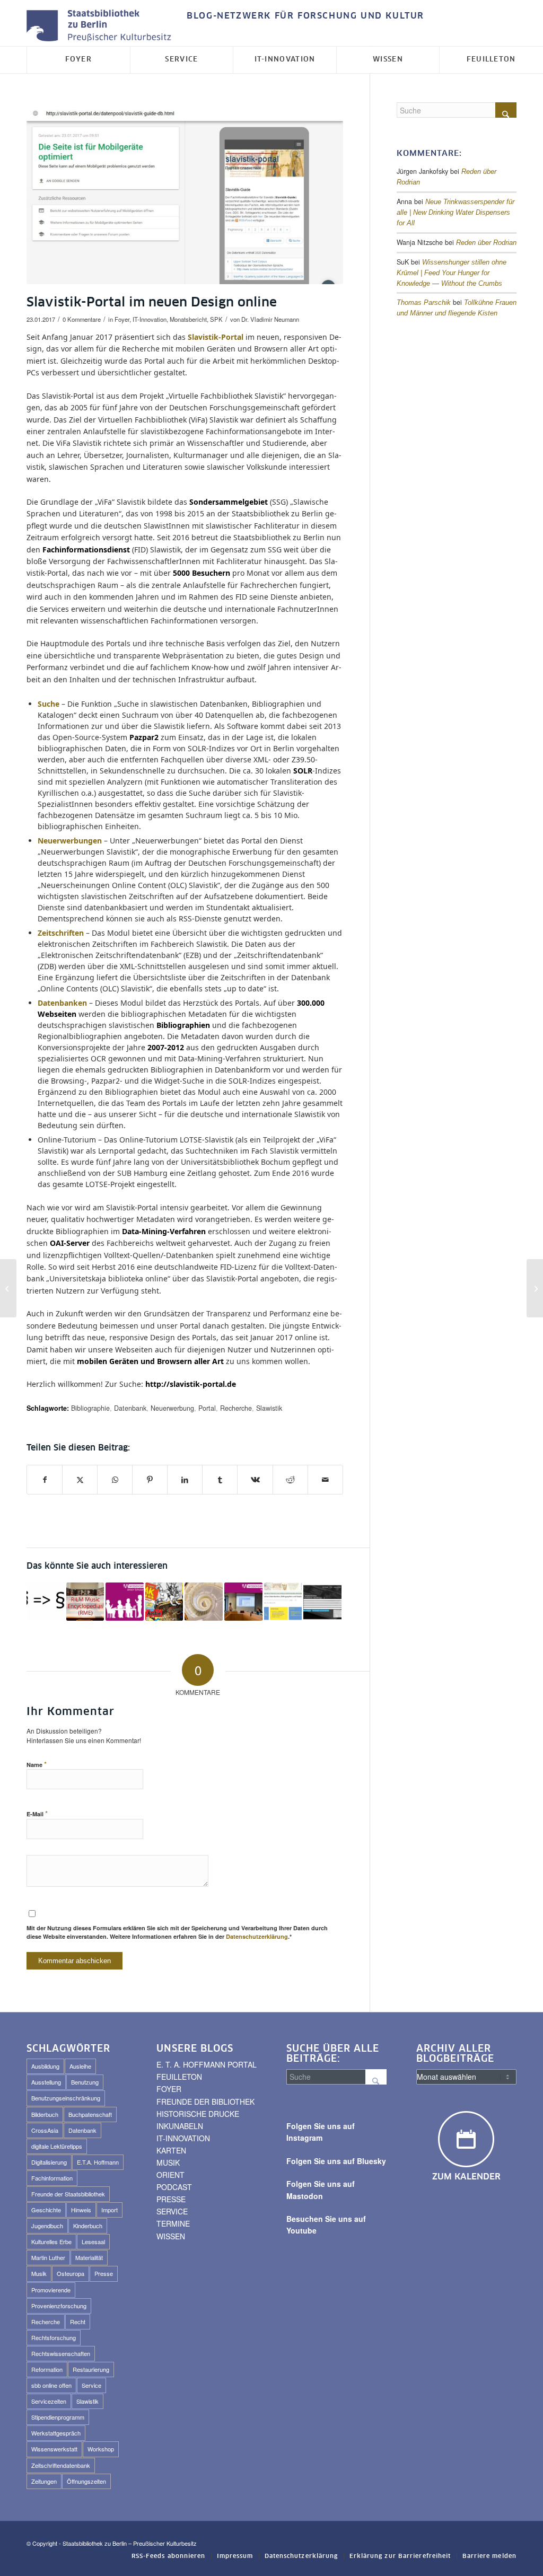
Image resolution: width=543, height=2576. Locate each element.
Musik (39, 2273)
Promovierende (51, 2290)
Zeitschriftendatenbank (61, 2465)
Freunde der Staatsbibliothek (68, 2194)
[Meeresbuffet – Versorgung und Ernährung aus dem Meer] (535, 1288)
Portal (207, 1408)
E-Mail (37, 1813)
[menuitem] (303, 16)
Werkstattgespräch (56, 2433)
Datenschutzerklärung (257, 1936)
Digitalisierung (49, 2162)
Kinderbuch (88, 2226)
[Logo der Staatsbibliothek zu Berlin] (101, 26)
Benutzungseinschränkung (66, 2098)
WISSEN (171, 2236)
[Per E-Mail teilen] (325, 1480)
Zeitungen (44, 2481)
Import (110, 2210)
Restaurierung (91, 2369)
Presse (104, 2273)
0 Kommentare (82, 319)
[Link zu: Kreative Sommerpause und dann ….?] (243, 1602)
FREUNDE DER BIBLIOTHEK (205, 2102)
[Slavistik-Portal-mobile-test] (185, 195)
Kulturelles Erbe (51, 2241)
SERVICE (172, 2211)
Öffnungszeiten (86, 2481)
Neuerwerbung (172, 1408)
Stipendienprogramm (58, 2417)
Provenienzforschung (59, 2306)
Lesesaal (93, 2241)
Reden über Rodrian (486, 243)
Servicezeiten (49, 2401)
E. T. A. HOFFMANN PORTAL (207, 2064)
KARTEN (171, 2150)
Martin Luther (48, 2257)
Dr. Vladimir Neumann (270, 319)
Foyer (122, 319)
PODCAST (174, 2187)
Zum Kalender (466, 2177)
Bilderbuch (45, 2114)
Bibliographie (90, 1408)
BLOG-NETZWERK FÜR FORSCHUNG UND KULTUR (305, 16)
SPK (216, 319)
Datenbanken (62, 1003)
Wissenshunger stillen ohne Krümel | (452, 273)
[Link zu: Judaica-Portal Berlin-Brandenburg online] (322, 1602)
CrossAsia (45, 2130)
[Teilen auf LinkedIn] (185, 1480)
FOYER (169, 2089)
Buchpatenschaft (90, 2114)
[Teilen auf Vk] (255, 1480)
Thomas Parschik (424, 303)
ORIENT (170, 2175)
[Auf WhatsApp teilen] (115, 1480)
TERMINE (173, 2223)
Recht (78, 2322)
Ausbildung (45, 2066)
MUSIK (168, 2162)
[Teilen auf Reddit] (290, 1480)
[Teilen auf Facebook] (45, 1480)
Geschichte (46, 2210)
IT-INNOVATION (183, 2138)
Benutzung (85, 2082)
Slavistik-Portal (216, 337)
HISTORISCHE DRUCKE (198, 2114)
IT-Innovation (150, 319)
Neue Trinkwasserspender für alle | (456, 213)
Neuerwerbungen (70, 841)
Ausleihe (80, 2066)
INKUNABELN (180, 2126)
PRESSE (171, 2199)
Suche (49, 704)
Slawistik (269, 1408)
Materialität (89, 2257)
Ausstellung (46, 2082)
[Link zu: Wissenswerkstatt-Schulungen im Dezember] (125, 1602)
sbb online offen (51, 2385)
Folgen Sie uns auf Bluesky (336, 2161)
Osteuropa (71, 2273)
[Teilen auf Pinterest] (150, 1480)
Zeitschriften (61, 933)
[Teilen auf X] (80, 1480)
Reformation (47, 2369)
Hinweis (81, 2210)
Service (91, 2385)
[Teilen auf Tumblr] (220, 1480)
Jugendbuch (47, 2226)
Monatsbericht (188, 319)
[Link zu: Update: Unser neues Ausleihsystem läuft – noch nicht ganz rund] (204, 1602)
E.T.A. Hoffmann (98, 2162)
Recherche (236, 1408)
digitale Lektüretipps (57, 2146)
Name (37, 1764)
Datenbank (130, 1408)
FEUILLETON (179, 2077)
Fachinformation (52, 2178)
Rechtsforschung (54, 2337)
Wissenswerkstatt (54, 2449)
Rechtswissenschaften (61, 2353)
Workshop (101, 2449)
